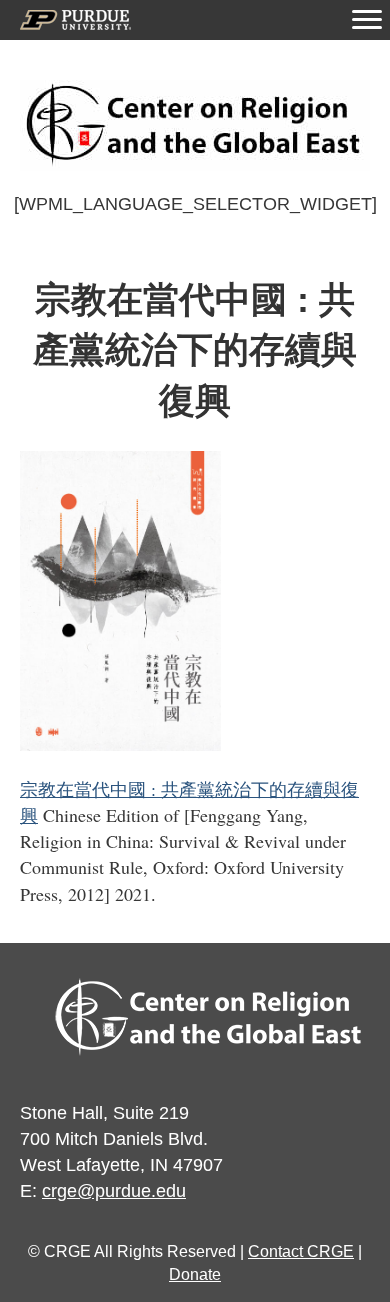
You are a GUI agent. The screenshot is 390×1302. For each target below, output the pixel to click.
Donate (195, 1274)
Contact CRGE (301, 1251)
